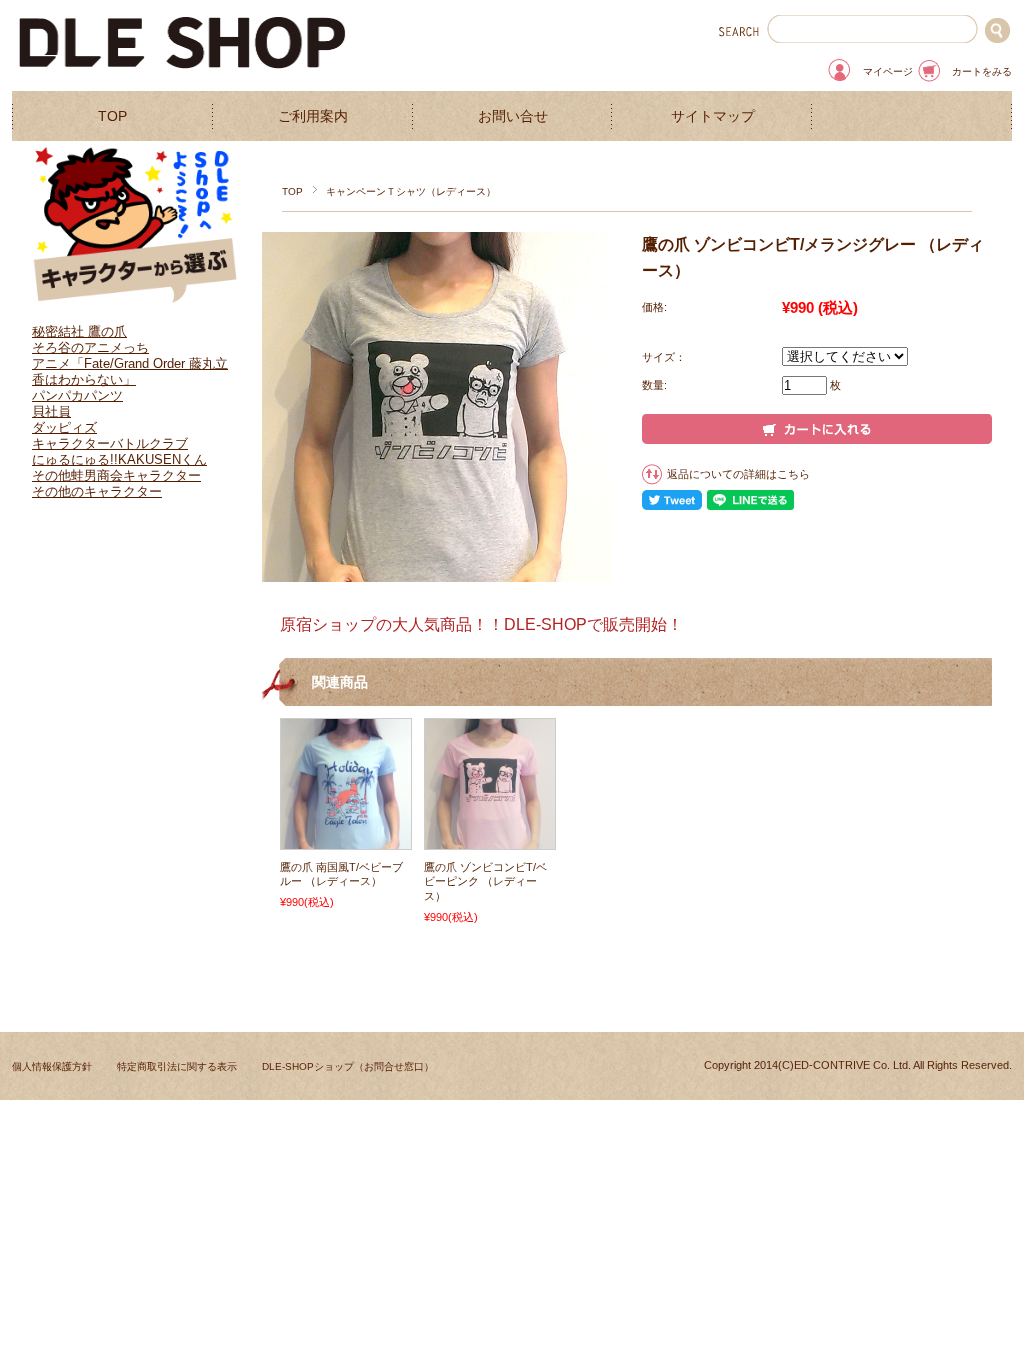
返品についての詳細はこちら (738, 474)
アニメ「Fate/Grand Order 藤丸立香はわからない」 (130, 371)
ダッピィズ (64, 427)
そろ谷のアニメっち (90, 347)
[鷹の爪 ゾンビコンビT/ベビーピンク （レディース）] (490, 839)
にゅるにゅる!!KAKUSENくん (119, 459)
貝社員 (51, 411)
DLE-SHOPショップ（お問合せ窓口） (348, 1066)
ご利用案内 (313, 116)
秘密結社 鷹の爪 (79, 331)
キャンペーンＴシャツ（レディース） (411, 191)
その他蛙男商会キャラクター (116, 475)
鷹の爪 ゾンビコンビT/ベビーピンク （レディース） (485, 881)
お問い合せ (513, 116)
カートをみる (982, 71)
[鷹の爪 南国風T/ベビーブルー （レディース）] (346, 839)
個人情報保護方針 (52, 1066)
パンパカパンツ (77, 395)
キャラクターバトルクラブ (110, 443)
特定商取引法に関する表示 (177, 1066)
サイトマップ (713, 116)
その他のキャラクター (97, 491)
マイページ (888, 71)
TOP (112, 116)
